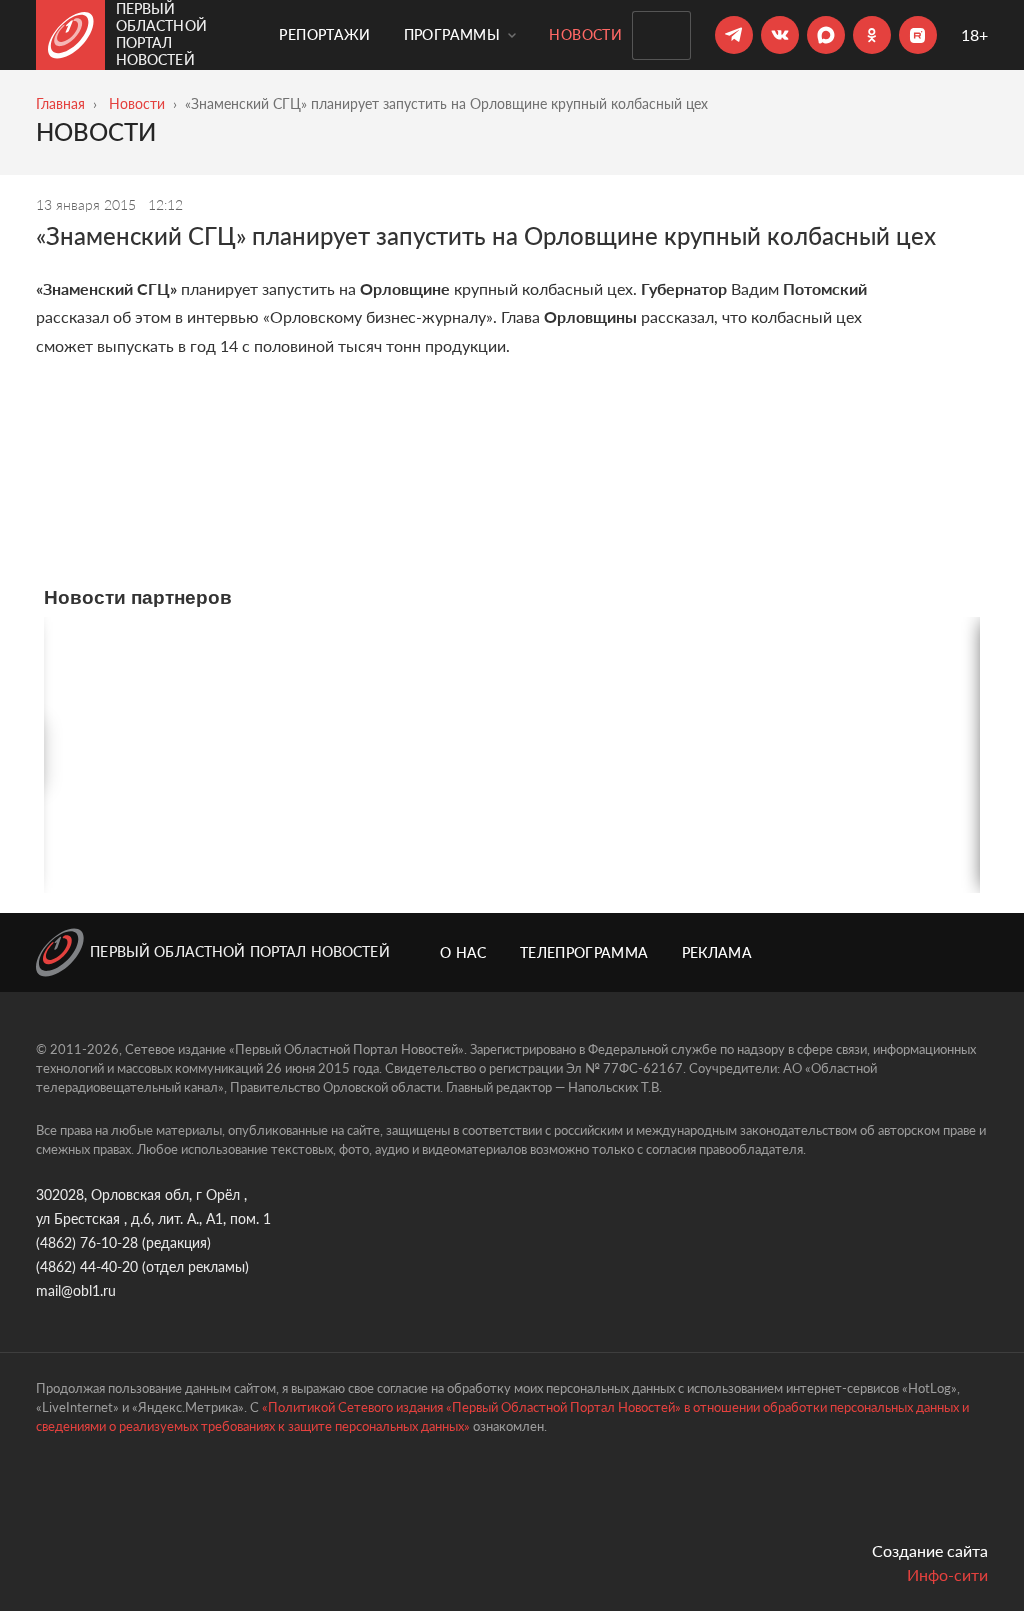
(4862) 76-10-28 (87, 1242)
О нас (463, 952)
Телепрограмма (584, 952)
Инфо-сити (947, 1574)
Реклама (717, 952)
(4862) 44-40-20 (87, 1266)
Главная (60, 103)
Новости (585, 34)
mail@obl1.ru (76, 1290)
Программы (454, 34)
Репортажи (324, 34)
